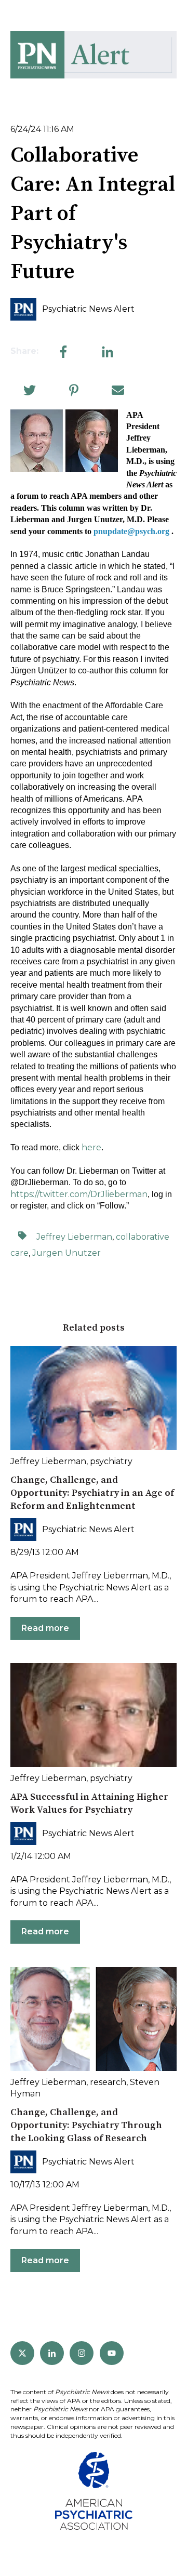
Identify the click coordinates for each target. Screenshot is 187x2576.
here (91, 1147)
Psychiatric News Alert (88, 309)
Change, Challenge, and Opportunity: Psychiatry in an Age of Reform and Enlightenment (92, 1493)
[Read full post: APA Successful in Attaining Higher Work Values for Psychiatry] (94, 1715)
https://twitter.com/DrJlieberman (79, 1194)
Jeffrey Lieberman (74, 1237)
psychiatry (111, 1461)
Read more (45, 1628)
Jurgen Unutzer (66, 1253)
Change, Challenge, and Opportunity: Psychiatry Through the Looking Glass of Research (86, 2125)
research (108, 2082)
